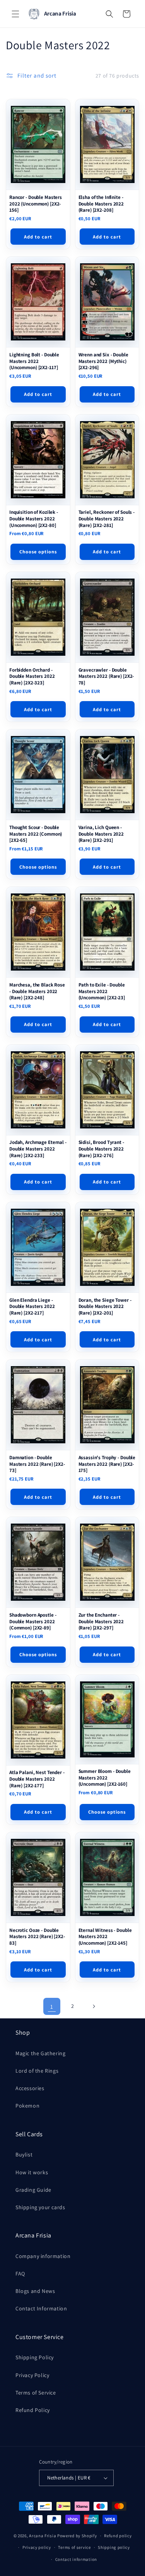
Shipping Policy (35, 2357)
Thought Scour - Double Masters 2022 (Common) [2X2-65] (36, 834)
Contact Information (41, 2308)
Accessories (30, 2088)
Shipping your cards (40, 2207)
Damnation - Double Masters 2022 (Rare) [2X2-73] (37, 1464)
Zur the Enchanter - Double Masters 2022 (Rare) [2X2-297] (101, 1621)
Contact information (76, 2559)
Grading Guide (33, 2190)
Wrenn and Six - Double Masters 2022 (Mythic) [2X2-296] (103, 361)
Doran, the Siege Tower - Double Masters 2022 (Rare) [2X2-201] (105, 1307)
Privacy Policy (32, 2375)
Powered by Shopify (77, 2536)
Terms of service (74, 2547)
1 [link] (52, 2007)
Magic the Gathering (40, 2053)
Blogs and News (35, 2291)
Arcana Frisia (43, 2536)
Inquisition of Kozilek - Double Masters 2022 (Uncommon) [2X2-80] (34, 519)
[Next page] (94, 2006)
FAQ (20, 2274)
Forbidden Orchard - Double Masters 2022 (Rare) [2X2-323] (32, 676)
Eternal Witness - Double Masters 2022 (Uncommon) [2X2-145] (105, 1937)
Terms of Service (36, 2393)
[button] (15, 14)
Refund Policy (33, 2410)
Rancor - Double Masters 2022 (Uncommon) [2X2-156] (36, 204)
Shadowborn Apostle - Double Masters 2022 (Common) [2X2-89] (33, 1621)
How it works (32, 2172)
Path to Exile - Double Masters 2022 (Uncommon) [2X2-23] (102, 991)
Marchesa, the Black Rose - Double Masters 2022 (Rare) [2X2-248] (37, 991)
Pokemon (27, 2106)
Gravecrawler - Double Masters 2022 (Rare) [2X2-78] (106, 676)
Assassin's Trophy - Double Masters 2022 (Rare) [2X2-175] (107, 1464)
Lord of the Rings (37, 2071)
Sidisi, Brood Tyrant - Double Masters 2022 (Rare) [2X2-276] (101, 1149)
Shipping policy (114, 2547)
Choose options (38, 552)
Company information (43, 2256)
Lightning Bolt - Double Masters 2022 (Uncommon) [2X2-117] (34, 361)
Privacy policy (37, 2547)
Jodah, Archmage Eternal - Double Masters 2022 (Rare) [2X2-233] (38, 1149)
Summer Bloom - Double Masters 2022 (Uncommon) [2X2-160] (105, 1778)
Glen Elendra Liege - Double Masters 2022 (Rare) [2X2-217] (32, 1307)
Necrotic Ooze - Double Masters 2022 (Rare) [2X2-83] (37, 1937)
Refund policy (118, 2536)
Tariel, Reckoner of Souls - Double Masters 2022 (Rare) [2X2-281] (107, 519)
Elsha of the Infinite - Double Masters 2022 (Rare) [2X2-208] (101, 204)
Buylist (24, 2154)
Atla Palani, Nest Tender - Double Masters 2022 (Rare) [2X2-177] (37, 1779)
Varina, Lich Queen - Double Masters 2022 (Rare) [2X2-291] (101, 834)
